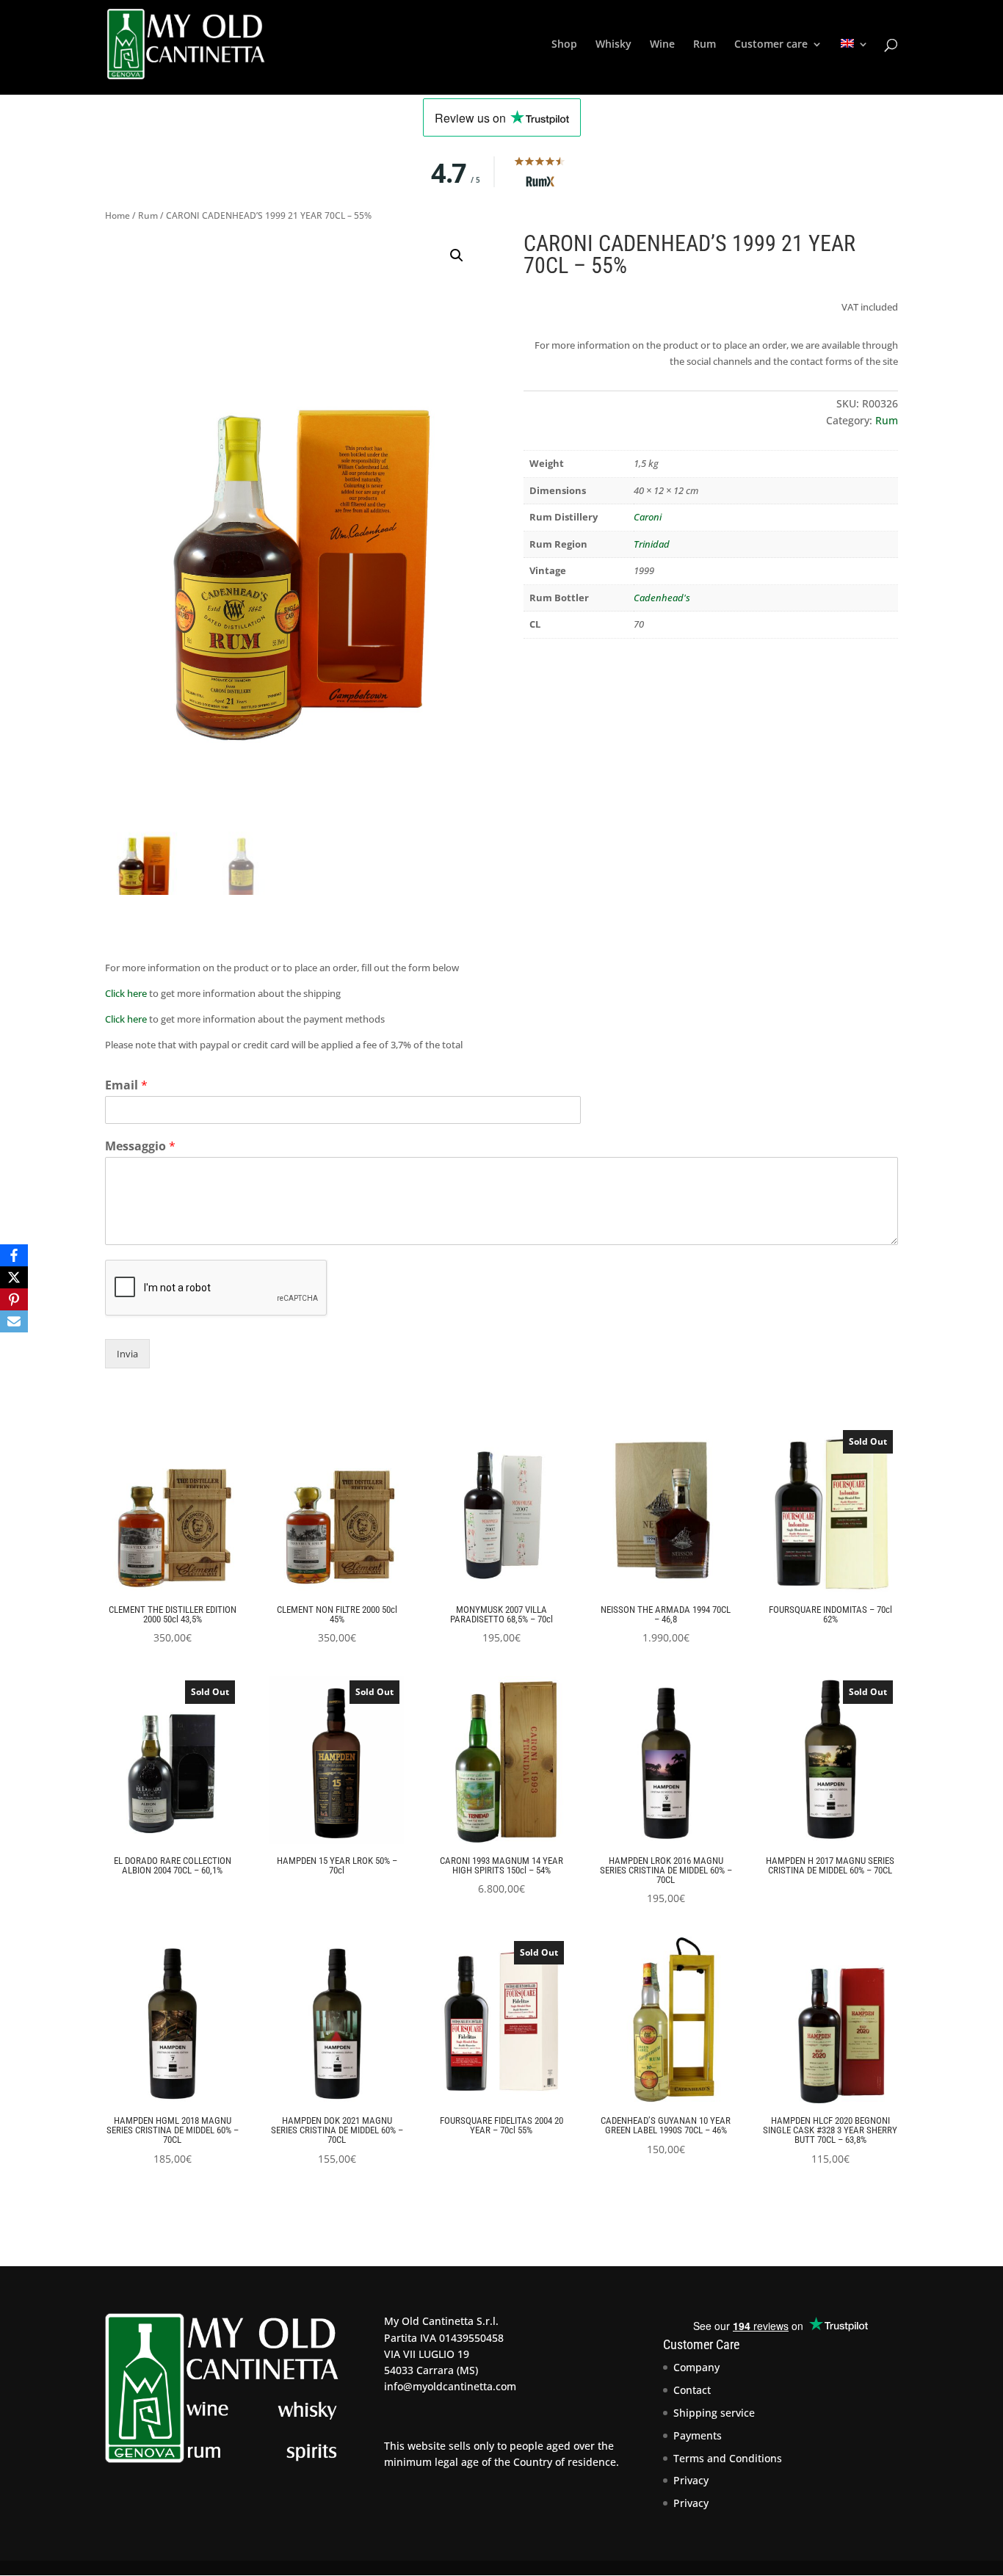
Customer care (771, 45)
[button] (457, 255)
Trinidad (652, 544)
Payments (698, 2435)
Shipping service (714, 2413)
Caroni (648, 517)
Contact (692, 2390)
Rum (705, 45)
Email (126, 1085)
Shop (564, 45)
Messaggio (140, 1146)
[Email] (14, 1321)
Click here (126, 993)
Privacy (691, 2480)
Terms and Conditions (728, 2458)
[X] (14, 1277)
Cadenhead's (662, 598)
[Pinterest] (14, 1299)
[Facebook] (14, 1255)
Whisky (613, 45)
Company (696, 2367)
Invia (127, 1354)
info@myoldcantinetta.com (450, 2386)
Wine (662, 45)
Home (117, 215)
